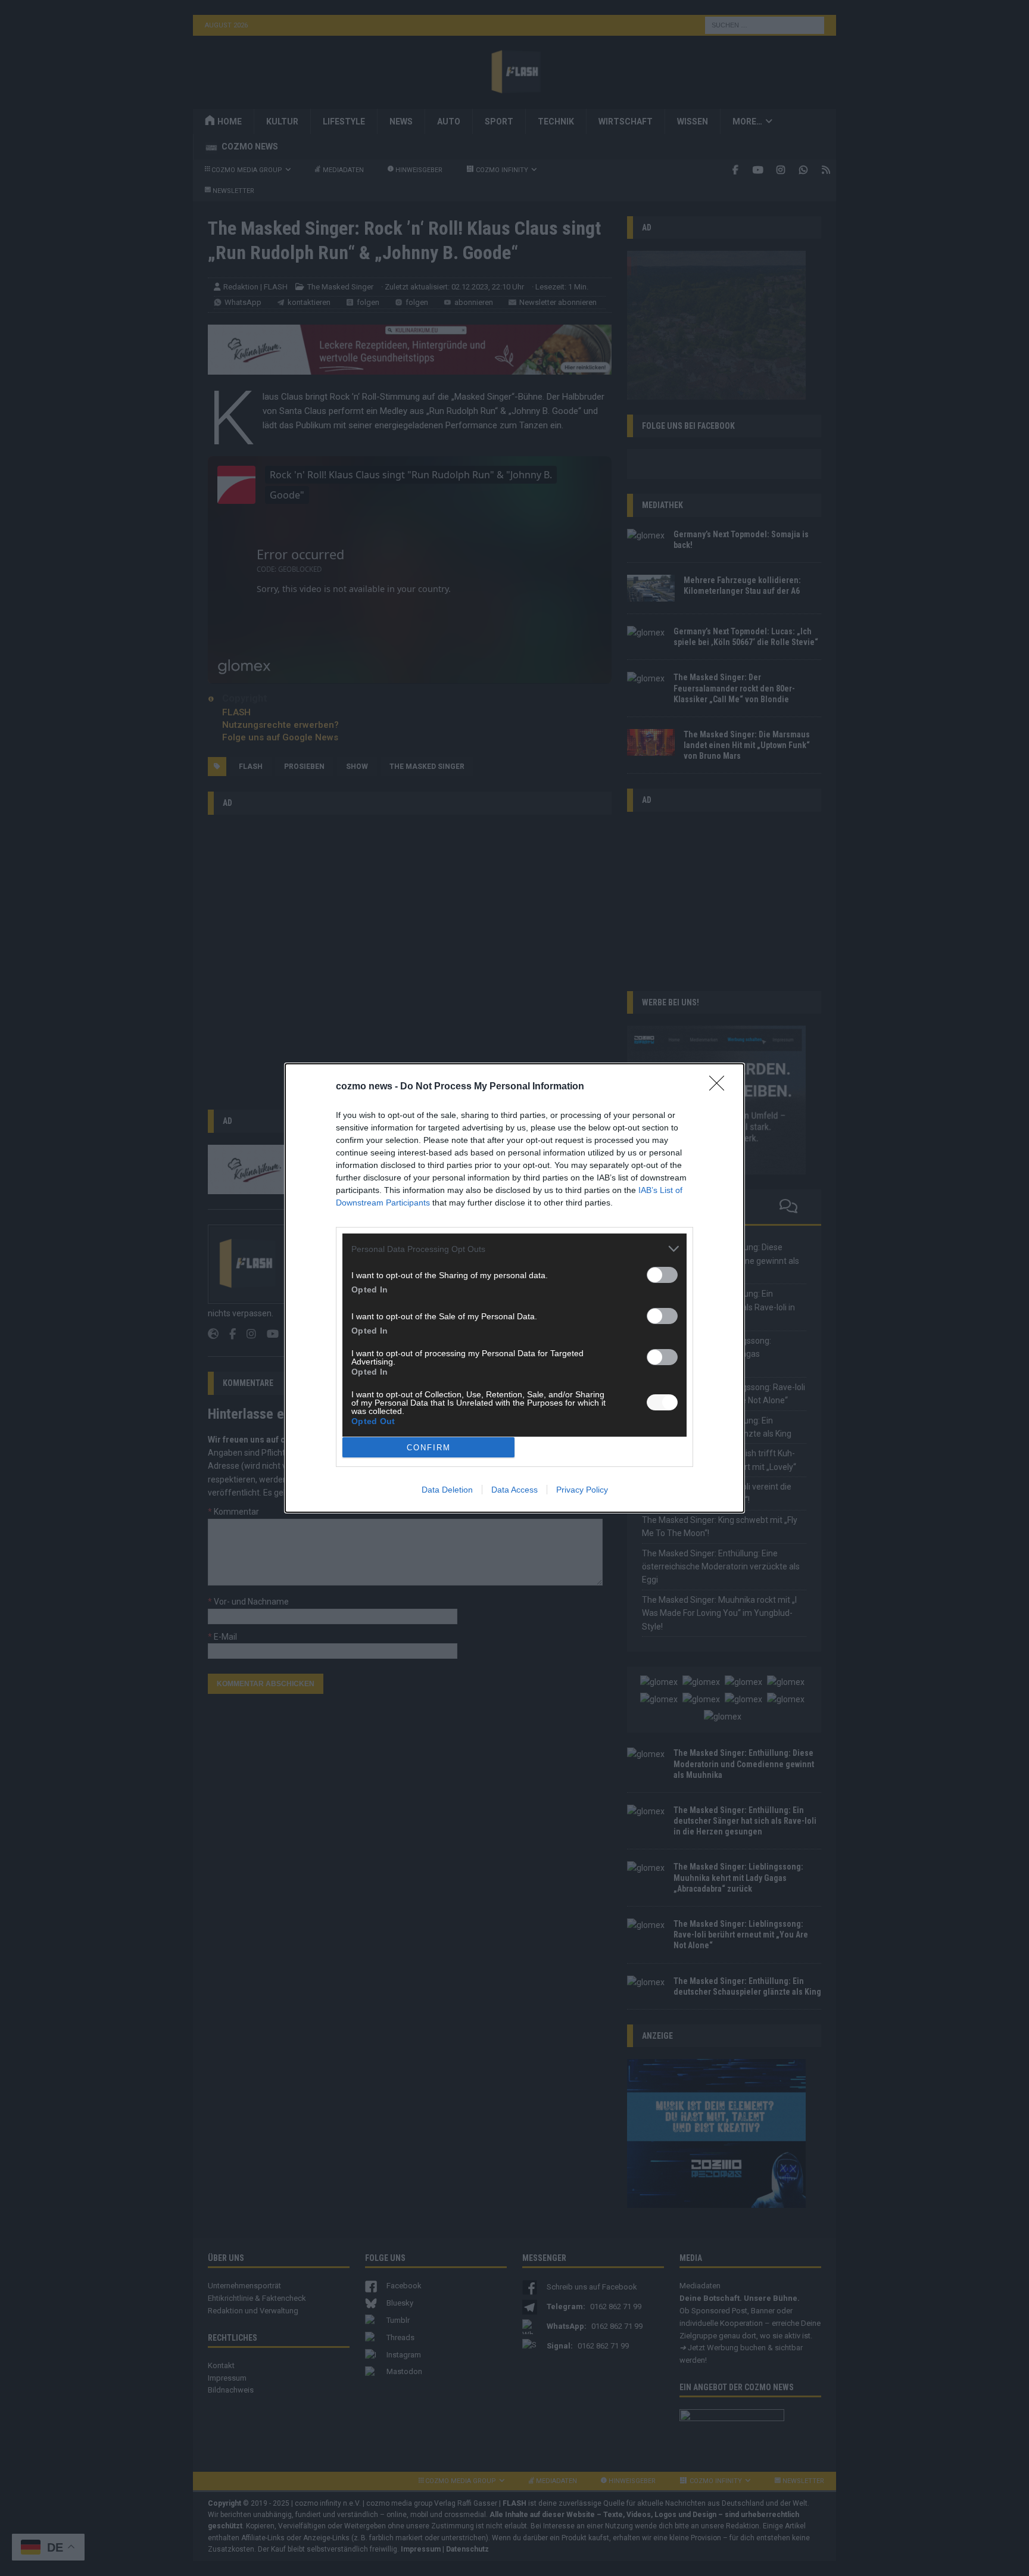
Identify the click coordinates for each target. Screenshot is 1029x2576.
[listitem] (514, 1249)
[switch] (662, 1275)
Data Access (514, 1490)
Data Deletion (447, 1490)
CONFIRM (429, 1448)
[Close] (721, 1087)
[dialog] (514, 1288)
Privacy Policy (582, 1490)
